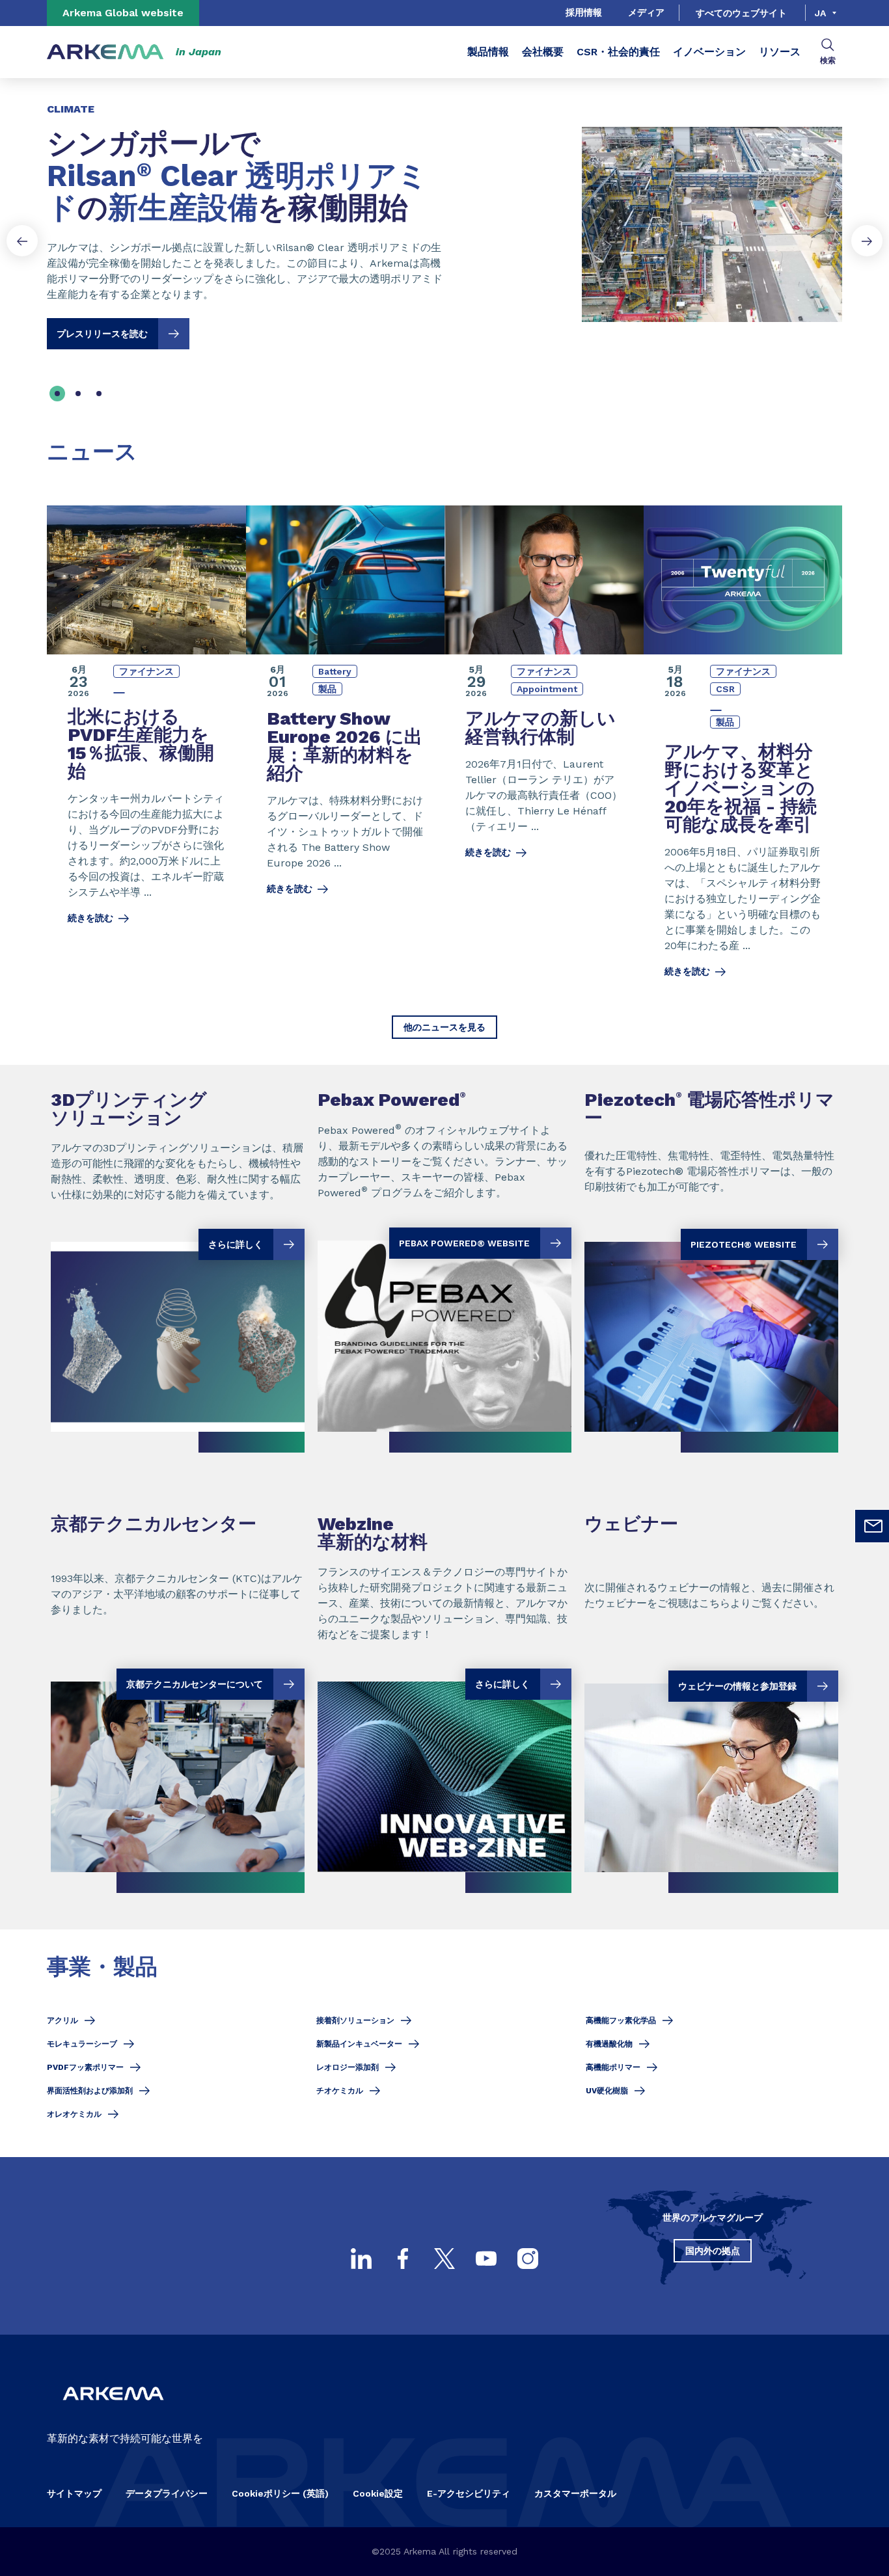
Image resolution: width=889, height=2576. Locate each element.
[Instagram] (528, 2259)
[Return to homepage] (105, 52)
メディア (646, 12)
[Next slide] (867, 241)
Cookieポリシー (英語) (280, 2493)
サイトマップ (74, 2493)
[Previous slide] (22, 241)
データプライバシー (167, 2493)
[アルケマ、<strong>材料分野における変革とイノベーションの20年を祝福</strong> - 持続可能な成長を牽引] (743, 750)
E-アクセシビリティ (469, 2493)
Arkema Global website (123, 13)
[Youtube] (486, 2259)
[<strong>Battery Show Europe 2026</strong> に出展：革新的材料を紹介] (346, 750)
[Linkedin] (361, 2259)
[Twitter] (444, 2259)
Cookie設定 (378, 2493)
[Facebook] (403, 2259)
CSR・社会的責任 (618, 52)
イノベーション (709, 52)
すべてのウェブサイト (741, 13)
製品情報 (488, 52)
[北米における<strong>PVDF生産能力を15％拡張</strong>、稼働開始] (146, 750)
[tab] (57, 394)
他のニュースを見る (444, 1027)
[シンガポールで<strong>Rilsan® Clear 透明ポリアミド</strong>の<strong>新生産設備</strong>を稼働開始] (444, 214)
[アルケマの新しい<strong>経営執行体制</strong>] (544, 750)
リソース (780, 52)
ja (820, 13)
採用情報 (584, 12)
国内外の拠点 (713, 2251)
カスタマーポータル (575, 2493)
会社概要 (543, 52)
